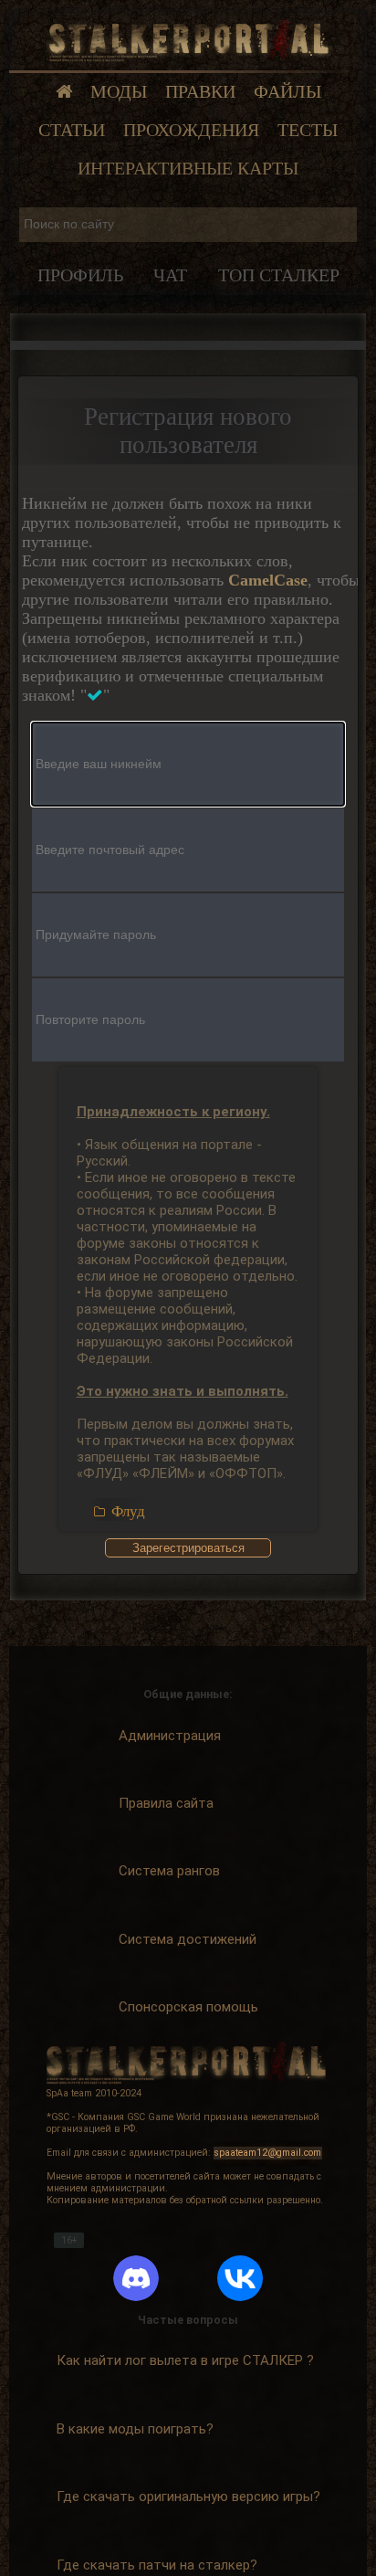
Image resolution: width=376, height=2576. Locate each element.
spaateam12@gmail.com (268, 2153)
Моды (119, 92)
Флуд (128, 1511)
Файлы (287, 92)
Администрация (170, 1736)
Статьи (72, 130)
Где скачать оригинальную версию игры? (188, 2497)
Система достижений (188, 1939)
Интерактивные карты (188, 169)
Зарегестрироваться (188, 1548)
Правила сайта (166, 1803)
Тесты (308, 130)
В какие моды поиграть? (135, 2429)
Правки (200, 92)
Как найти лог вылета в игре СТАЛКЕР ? (185, 2360)
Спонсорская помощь (188, 2007)
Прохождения (191, 130)
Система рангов (169, 1871)
